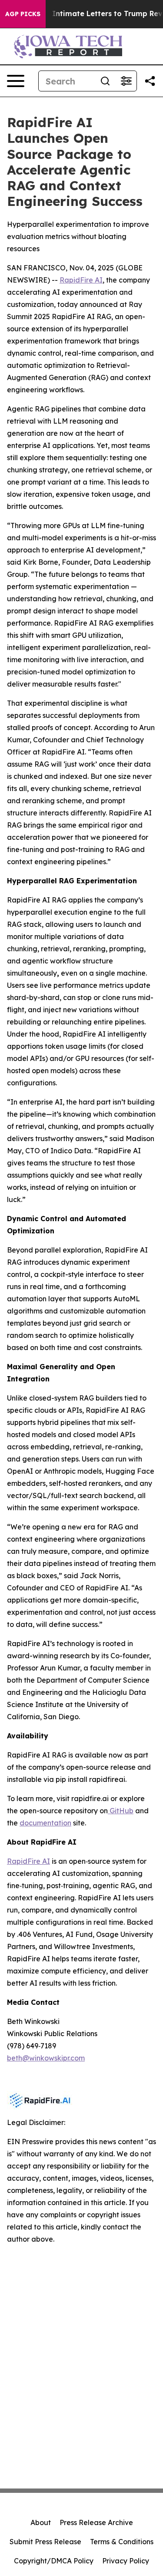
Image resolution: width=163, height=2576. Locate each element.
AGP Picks (23, 14)
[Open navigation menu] (16, 81)
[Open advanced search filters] (126, 81)
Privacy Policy (126, 2561)
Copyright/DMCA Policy (54, 2561)
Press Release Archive (96, 2522)
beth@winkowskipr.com (46, 2058)
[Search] (105, 81)
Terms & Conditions (122, 2542)
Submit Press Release (45, 2542)
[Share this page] (150, 81)
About (41, 2522)
